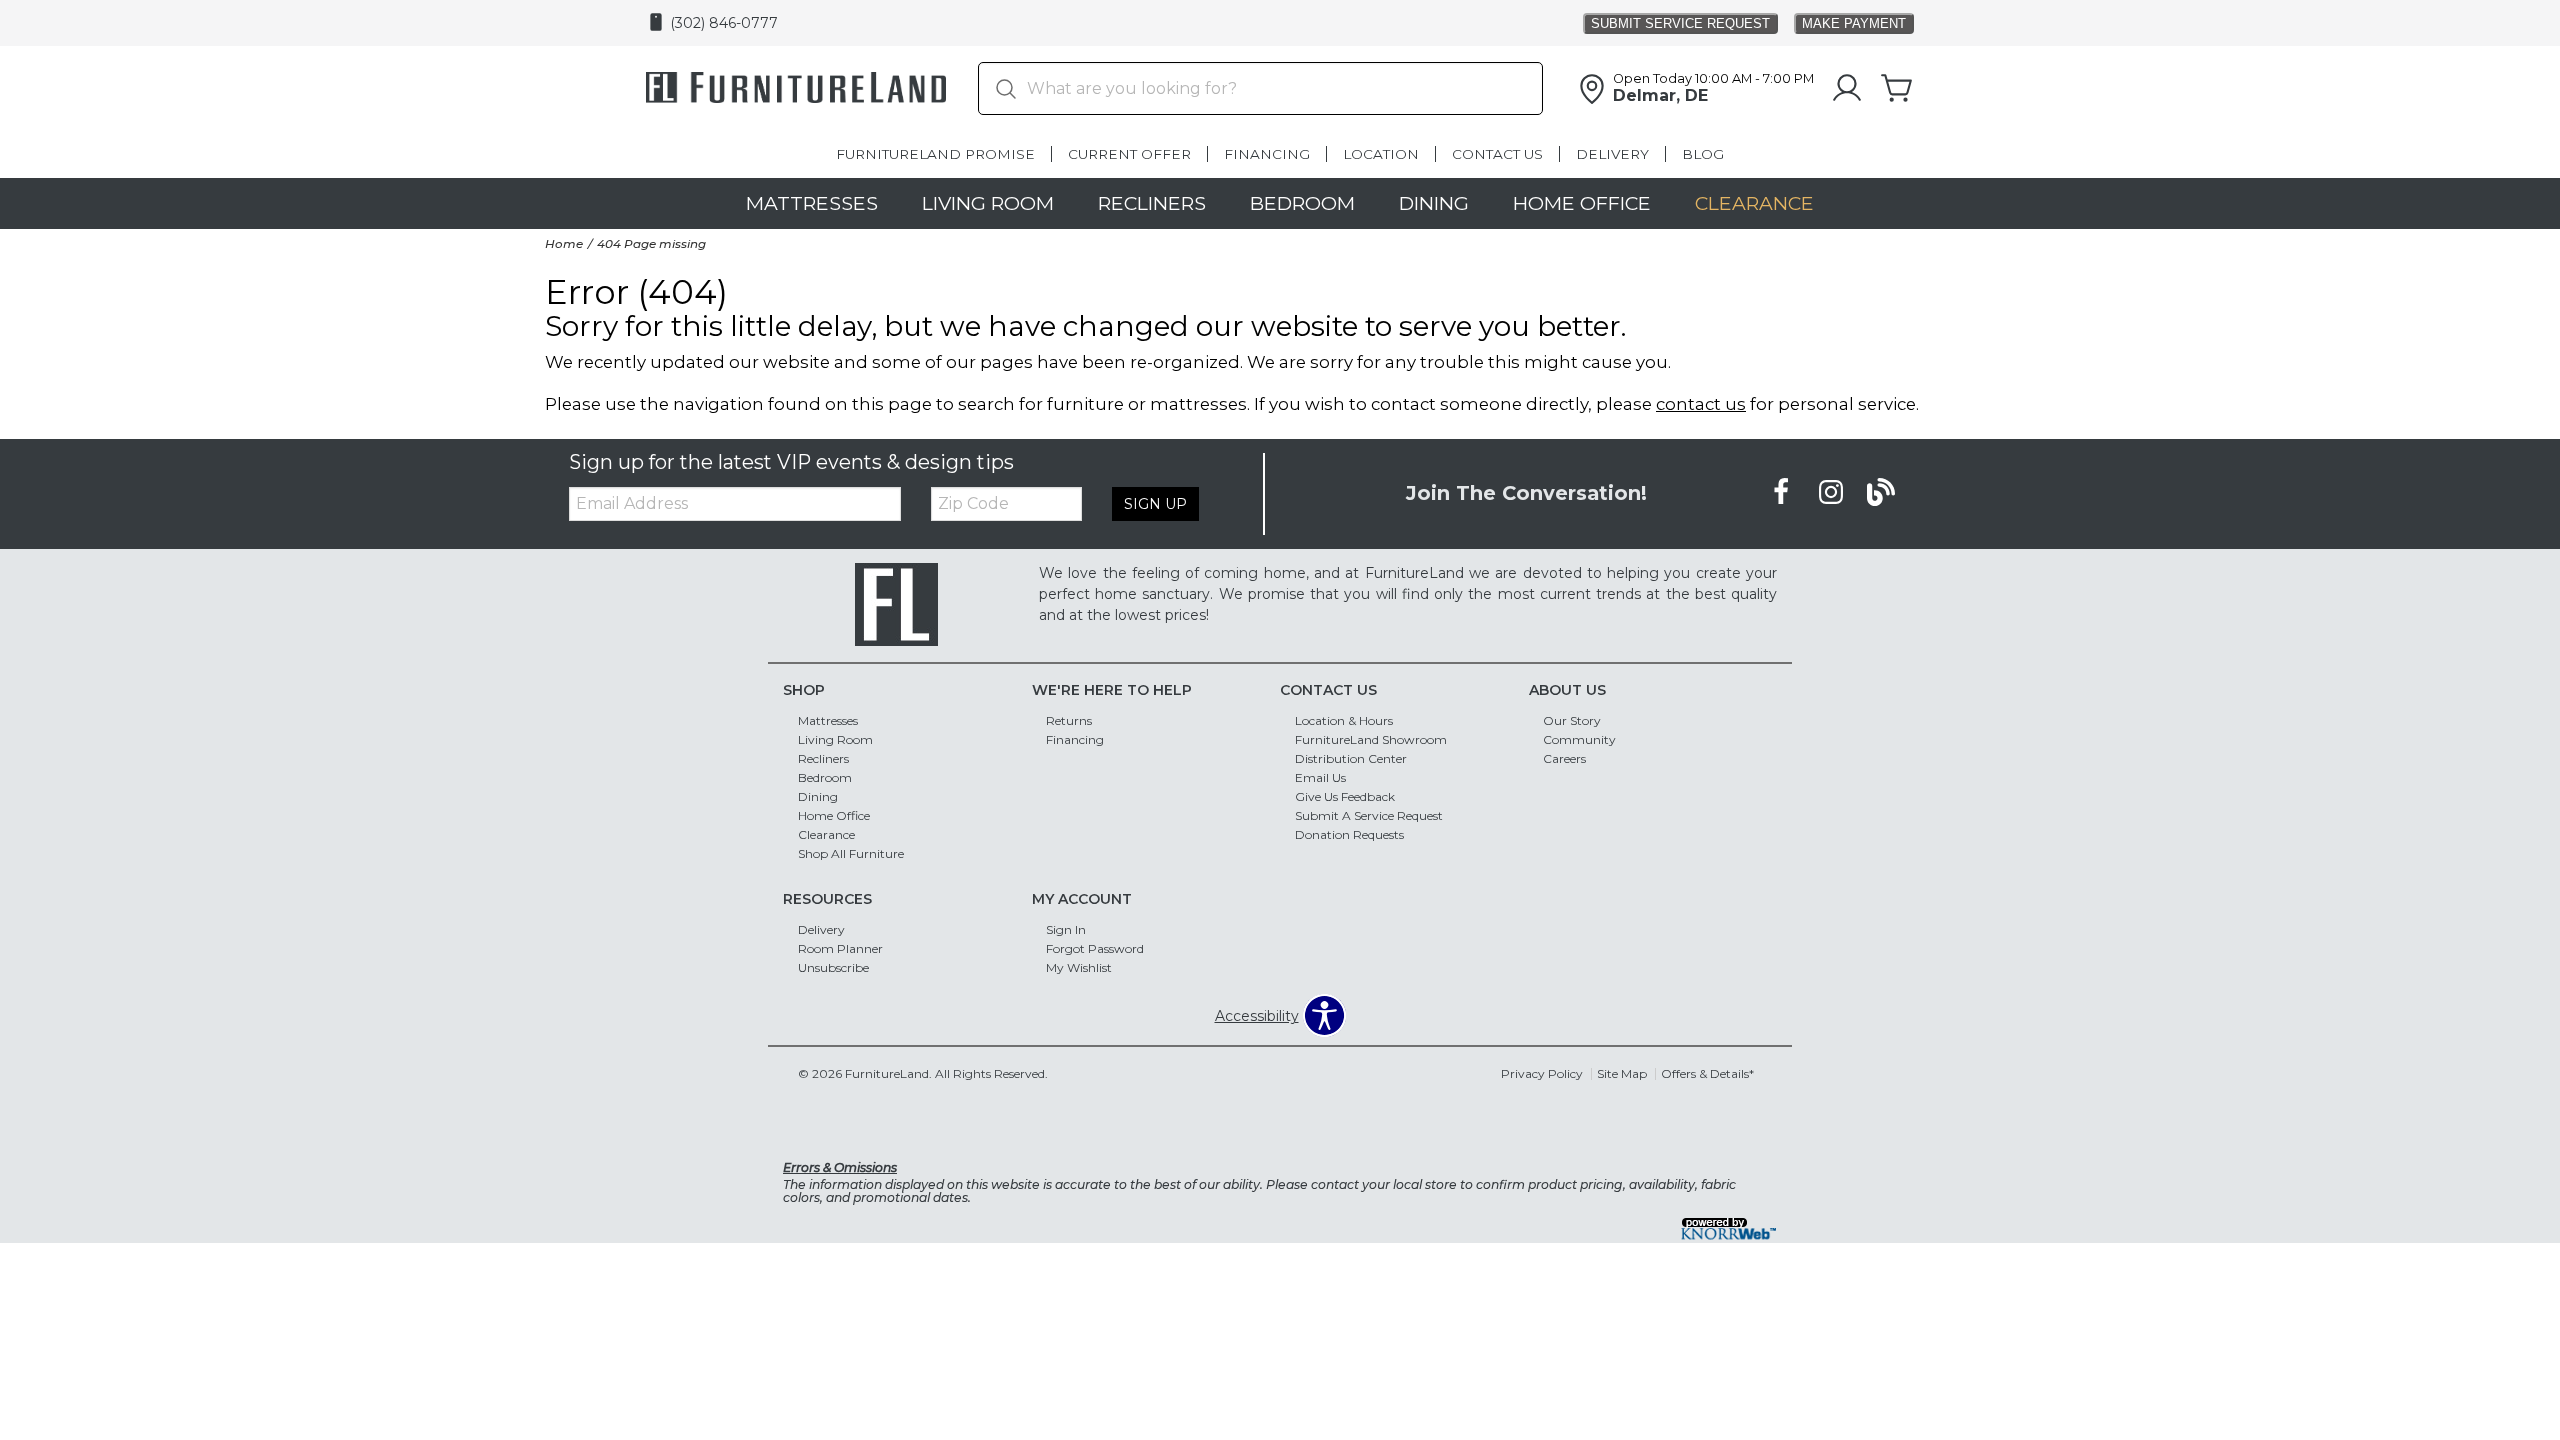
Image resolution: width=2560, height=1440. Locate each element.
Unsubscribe (833, 967)
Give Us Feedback (1345, 796)
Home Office (1582, 203)
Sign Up (1155, 504)
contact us (1701, 404)
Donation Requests (1349, 834)
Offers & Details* (1707, 1073)
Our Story (1572, 720)
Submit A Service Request (1369, 815)
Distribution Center (1351, 758)
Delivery (1612, 154)
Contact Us (1497, 154)
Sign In (1066, 929)
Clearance (1754, 203)
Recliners (1152, 203)
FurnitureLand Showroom (1371, 739)
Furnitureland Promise (935, 154)
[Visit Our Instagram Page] (1833, 493)
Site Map (1622, 1073)
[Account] (1847, 89)
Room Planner (840, 948)
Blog (1703, 154)
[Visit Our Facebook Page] (1783, 493)
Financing (1267, 154)
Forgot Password (1095, 948)
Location (1381, 154)
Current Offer (1129, 154)
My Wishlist (1079, 967)
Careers (1564, 758)
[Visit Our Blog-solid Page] (1881, 493)
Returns (1069, 720)
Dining (1434, 203)
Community (1579, 739)
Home (564, 243)
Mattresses (812, 203)
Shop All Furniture (851, 853)
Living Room (988, 203)
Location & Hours (1344, 720)
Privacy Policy (1542, 1073)
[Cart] (1897, 89)
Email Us (1320, 777)
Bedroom (1302, 203)
